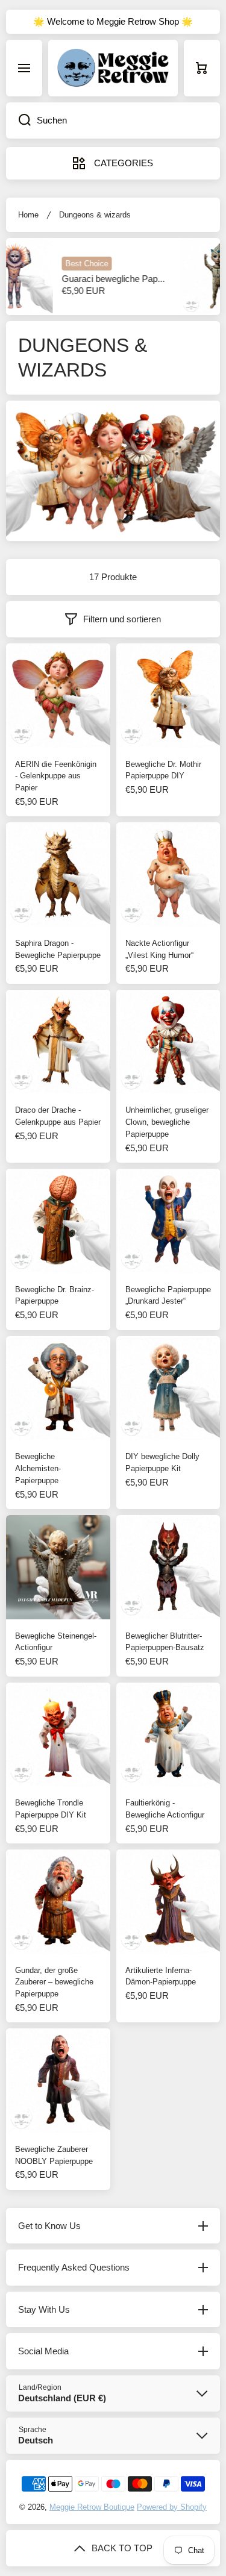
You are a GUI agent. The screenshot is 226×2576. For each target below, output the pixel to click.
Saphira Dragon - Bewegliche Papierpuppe (58, 949)
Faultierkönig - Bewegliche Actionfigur (165, 1809)
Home (28, 215)
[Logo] (113, 68)
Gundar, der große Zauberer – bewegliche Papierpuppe (54, 1982)
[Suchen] (18, 120)
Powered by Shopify (172, 2507)
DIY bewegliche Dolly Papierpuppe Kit (162, 1462)
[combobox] (113, 120)
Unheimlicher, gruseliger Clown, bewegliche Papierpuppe (167, 1122)
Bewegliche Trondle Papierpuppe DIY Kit (51, 1809)
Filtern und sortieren (122, 619)
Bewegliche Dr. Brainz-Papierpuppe (55, 1296)
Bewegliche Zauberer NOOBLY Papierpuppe (54, 2155)
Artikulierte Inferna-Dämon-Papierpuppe (161, 1976)
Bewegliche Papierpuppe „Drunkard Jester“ (168, 1296)
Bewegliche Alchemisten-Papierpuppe (38, 1468)
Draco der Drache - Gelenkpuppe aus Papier (58, 1116)
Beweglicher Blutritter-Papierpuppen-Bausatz (165, 1642)
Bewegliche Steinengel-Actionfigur (56, 1642)
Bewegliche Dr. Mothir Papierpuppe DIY (163, 770)
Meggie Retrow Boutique (92, 2507)
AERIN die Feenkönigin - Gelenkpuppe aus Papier (56, 776)
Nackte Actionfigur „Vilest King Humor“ (159, 949)
